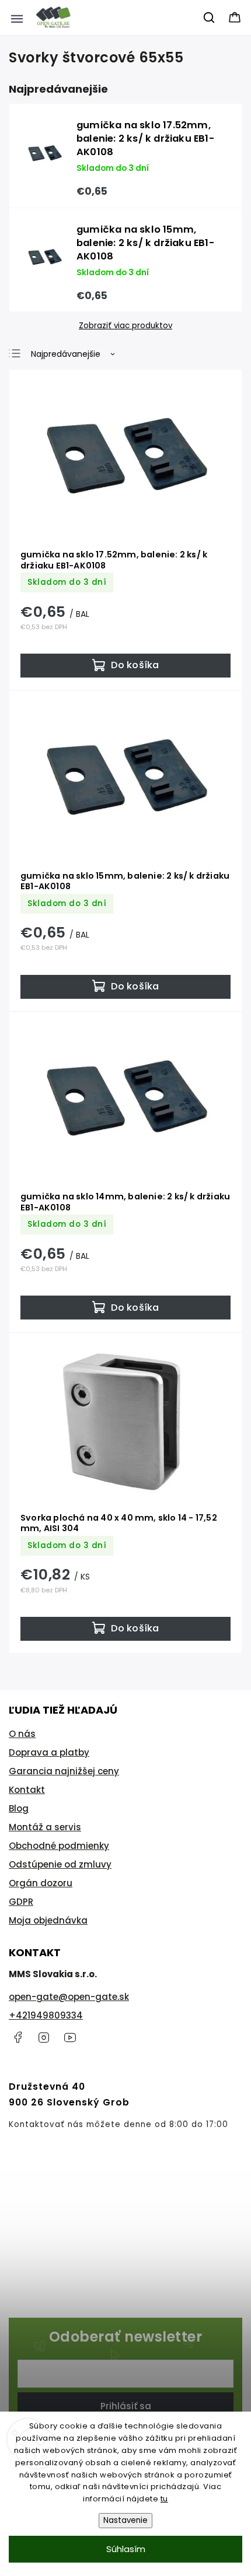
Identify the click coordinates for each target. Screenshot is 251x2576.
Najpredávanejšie (66, 354)
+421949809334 (46, 2015)
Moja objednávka (48, 1920)
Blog (19, 1808)
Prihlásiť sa (126, 2406)
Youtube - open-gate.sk (70, 2037)
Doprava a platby (49, 1752)
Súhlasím (126, 2549)
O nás (22, 1734)
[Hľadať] (210, 17)
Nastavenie (125, 2520)
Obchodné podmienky (59, 1846)
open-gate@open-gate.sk (69, 1997)
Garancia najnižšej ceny (64, 1771)
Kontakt (27, 1790)
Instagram (44, 2037)
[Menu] (17, 17)
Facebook (18, 2037)
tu (164, 2499)
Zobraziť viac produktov (125, 326)
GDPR (21, 1902)
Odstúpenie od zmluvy (60, 1864)
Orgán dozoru (41, 1883)
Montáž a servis (45, 1827)
